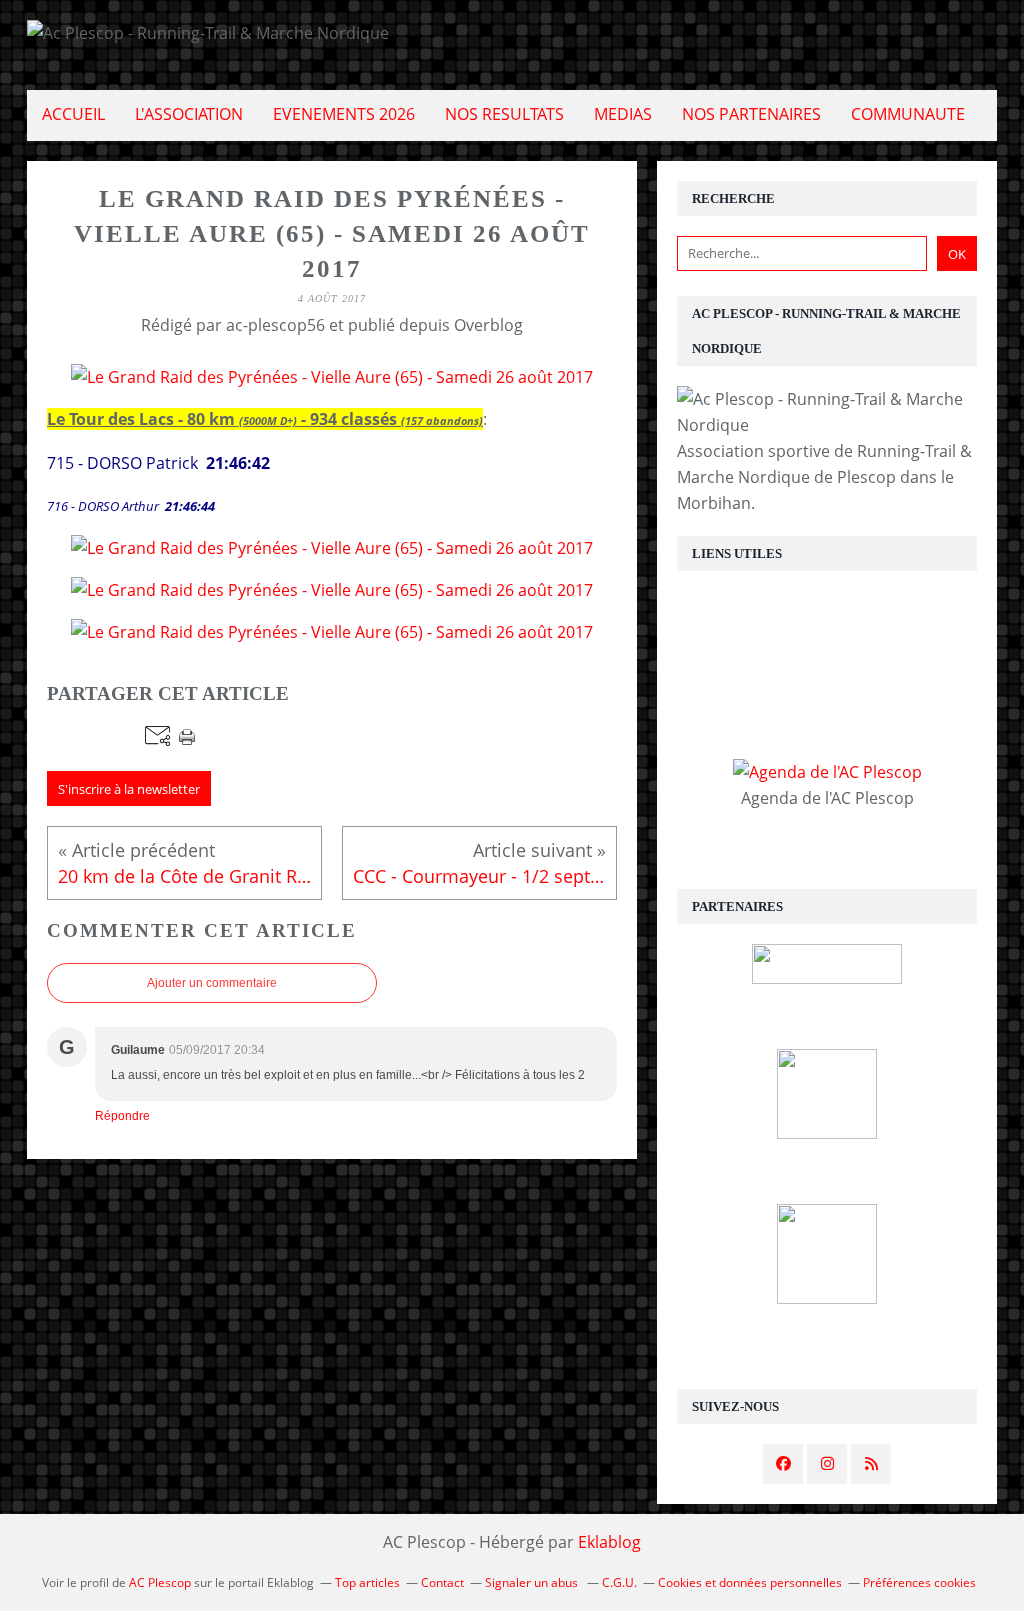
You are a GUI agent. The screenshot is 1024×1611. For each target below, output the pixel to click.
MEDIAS (623, 114)
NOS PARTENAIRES (751, 114)
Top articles (367, 1582)
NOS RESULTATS (504, 114)
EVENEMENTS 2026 (344, 114)
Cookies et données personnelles (750, 1582)
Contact (442, 1582)
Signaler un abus (533, 1582)
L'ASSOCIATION (189, 114)
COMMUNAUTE (908, 114)
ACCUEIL (73, 114)
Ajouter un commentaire (212, 983)
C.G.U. (619, 1582)
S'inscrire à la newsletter (129, 789)
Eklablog (609, 1542)
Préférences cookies (919, 1582)
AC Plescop (160, 1582)
